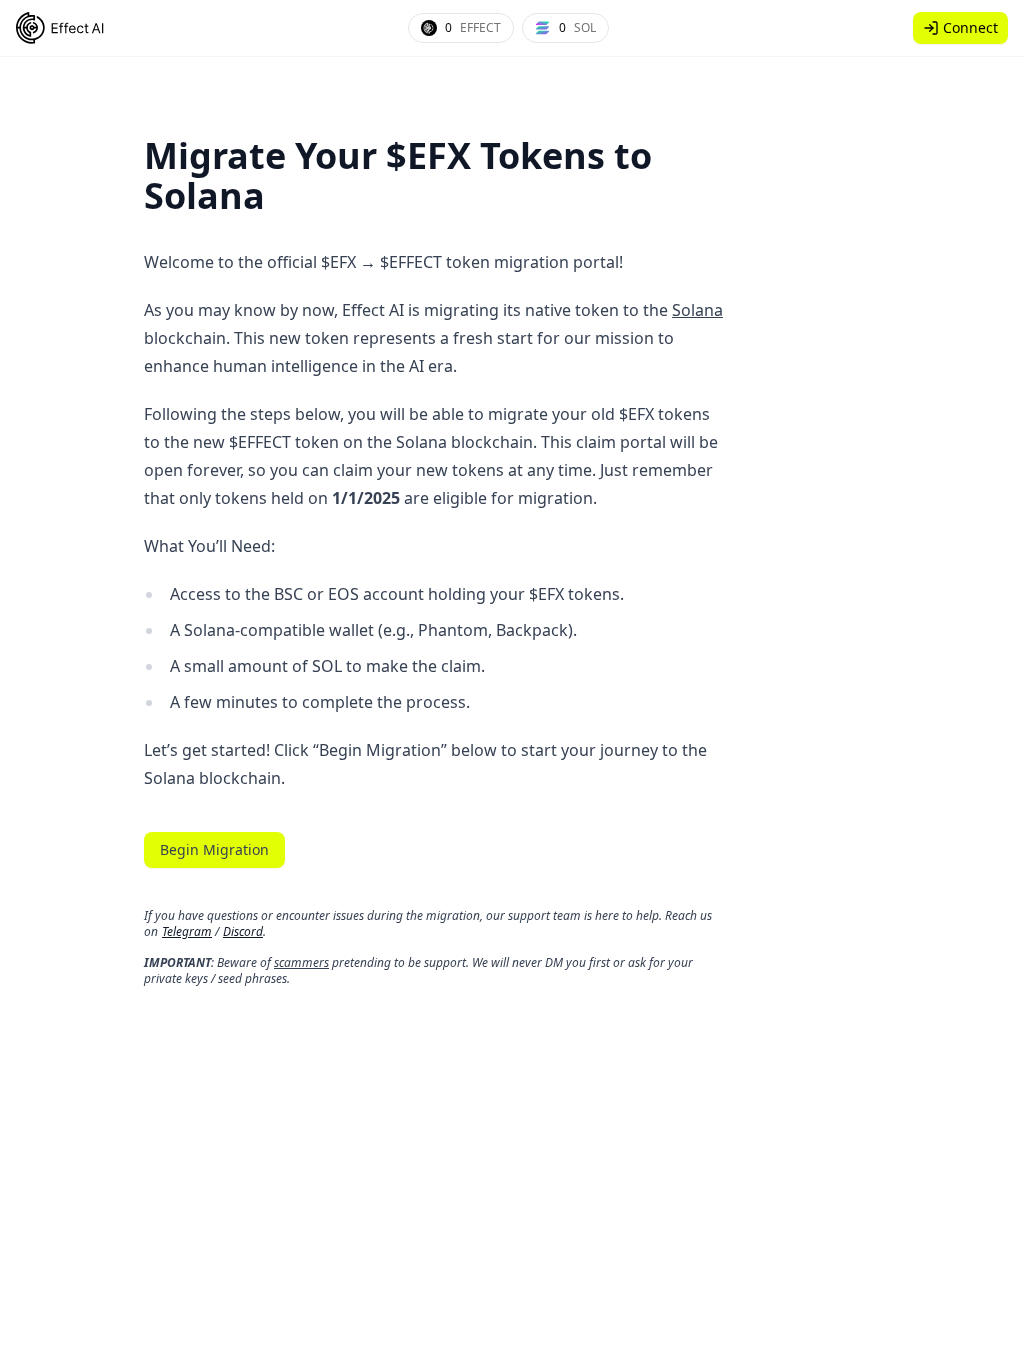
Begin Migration (214, 849)
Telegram (187, 931)
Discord (243, 931)
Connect (970, 27)
